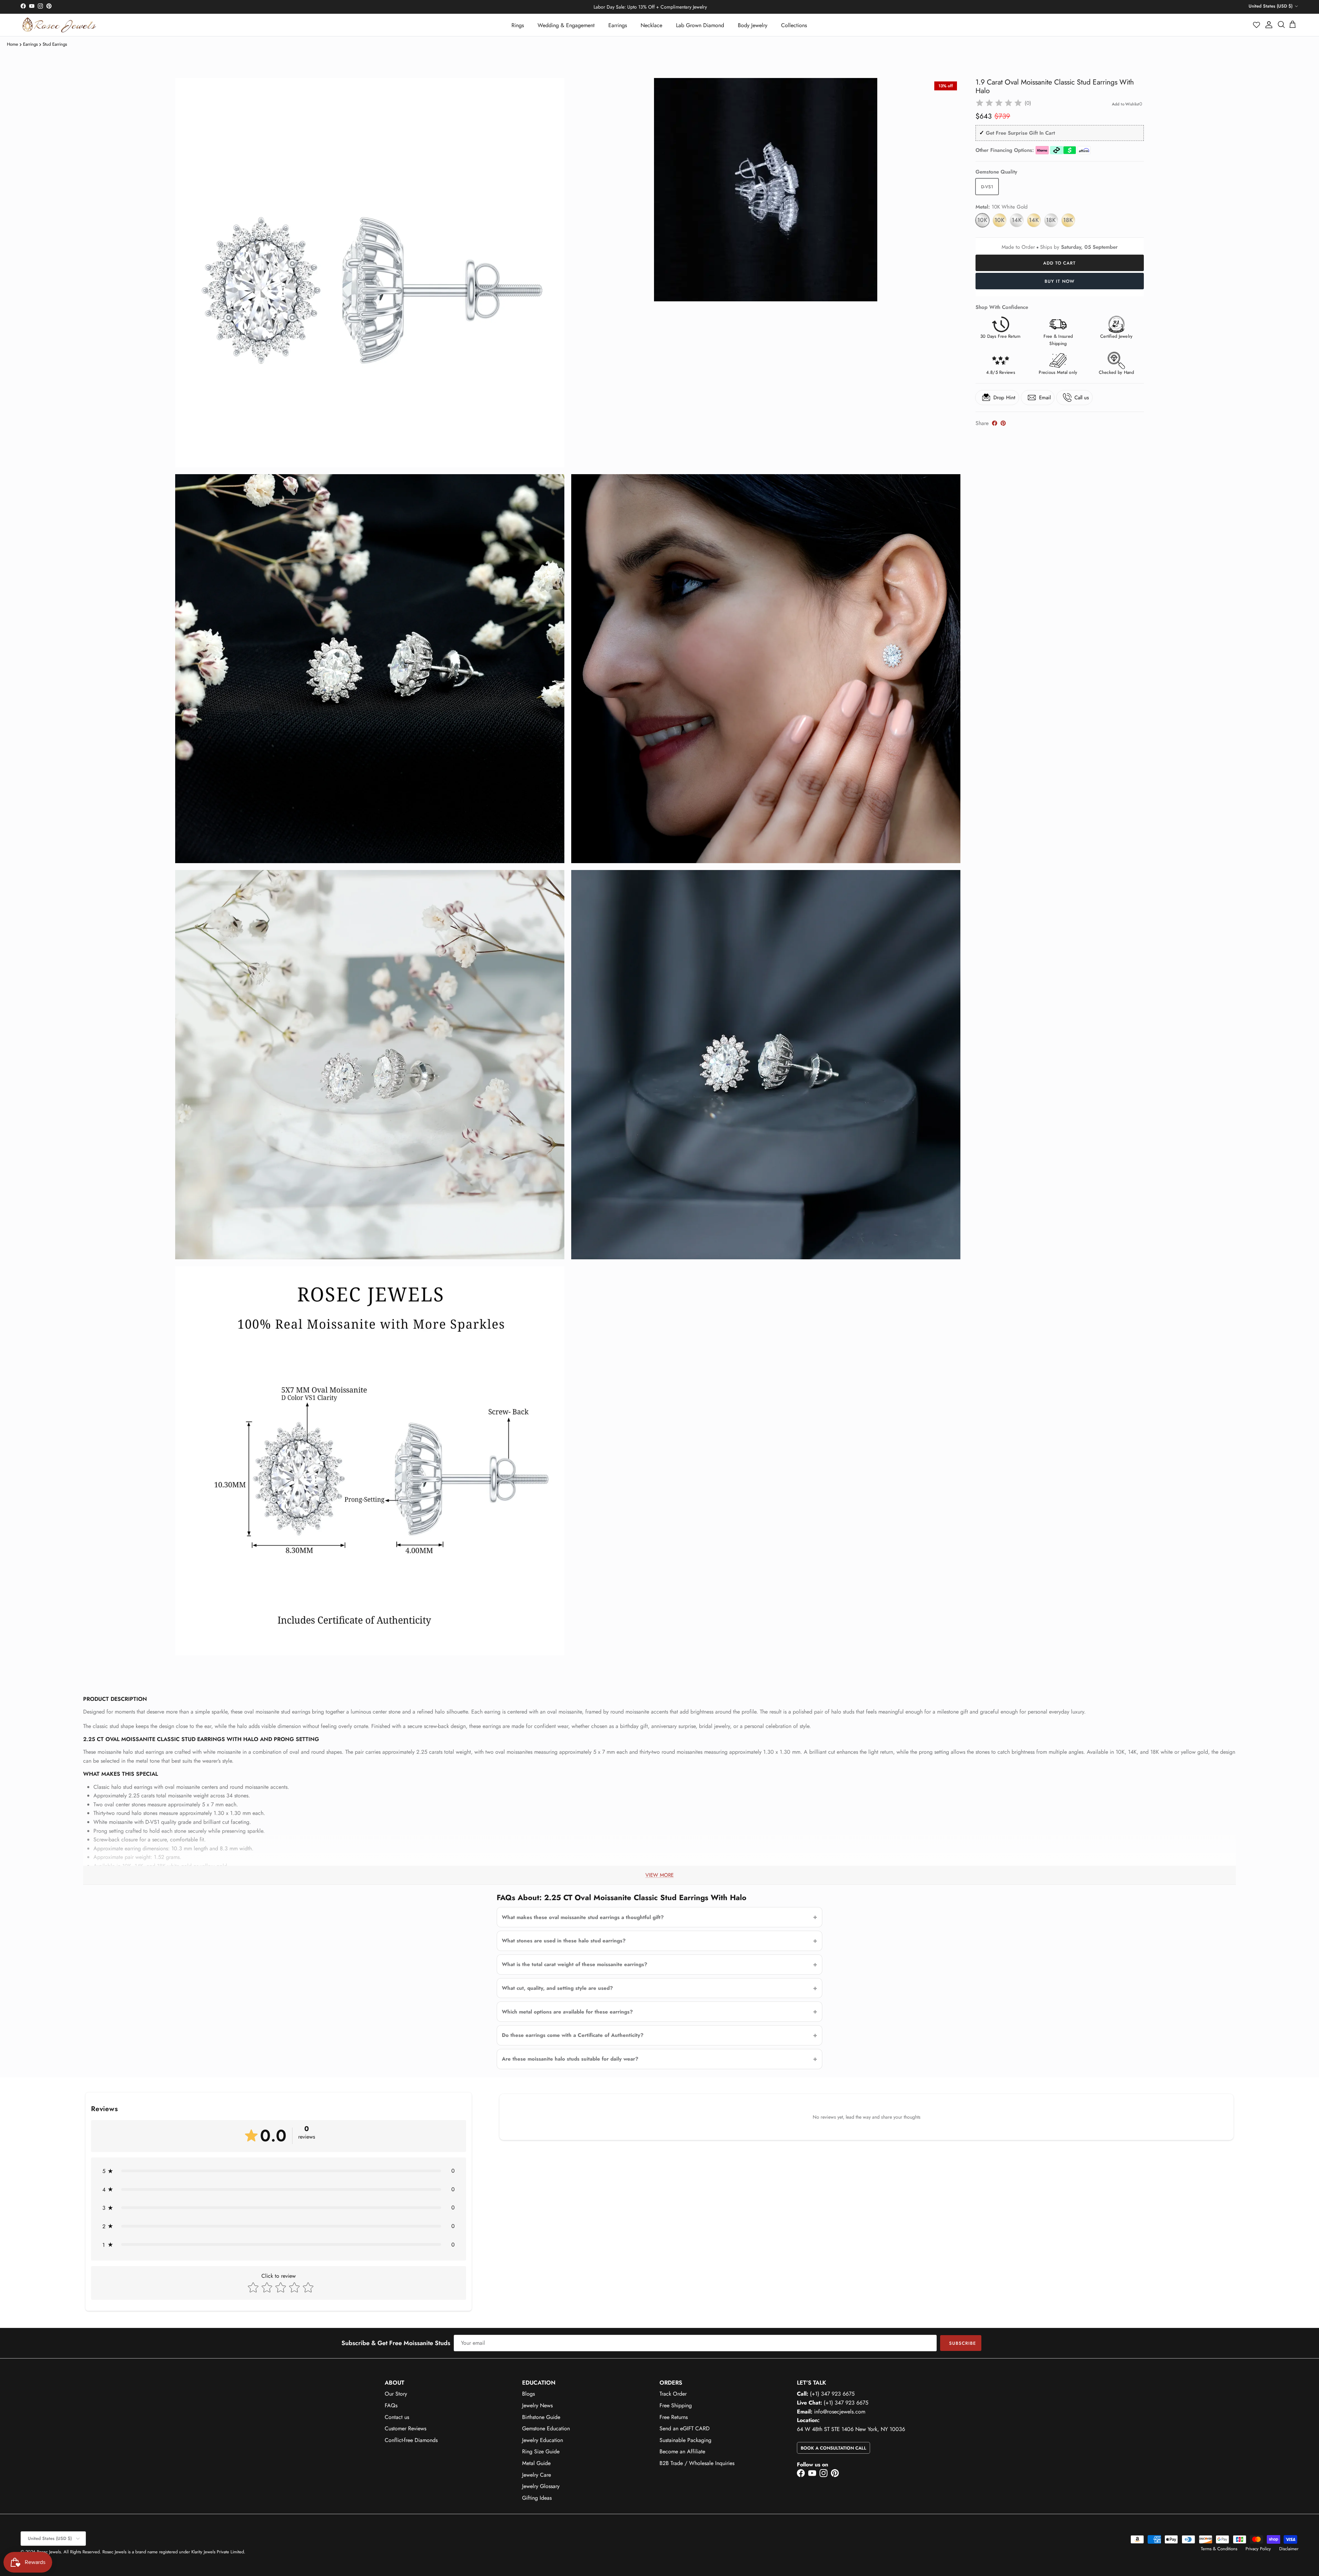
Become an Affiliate (682, 2451)
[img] (999, 103)
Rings (518, 25)
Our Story (396, 2394)
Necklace (651, 25)
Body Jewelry (753, 25)
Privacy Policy (1258, 2549)
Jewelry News (537, 2405)
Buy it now (1059, 281)
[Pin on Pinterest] (1003, 423)
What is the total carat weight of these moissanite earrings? (574, 1964)
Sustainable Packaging (685, 2440)
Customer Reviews (405, 2428)
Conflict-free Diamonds (411, 2440)
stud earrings (55, 44)
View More (659, 1875)
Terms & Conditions (1219, 2549)
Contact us (397, 2417)
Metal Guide (536, 2463)
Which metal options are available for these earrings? (567, 2012)
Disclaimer (1289, 2549)
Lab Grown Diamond (700, 25)
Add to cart (1059, 263)
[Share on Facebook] (995, 423)
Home (13, 44)
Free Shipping (676, 2405)
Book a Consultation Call (833, 2448)
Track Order (673, 2394)
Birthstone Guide (541, 2417)
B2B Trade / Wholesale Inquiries (697, 2463)
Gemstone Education (546, 2428)
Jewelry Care (537, 2475)
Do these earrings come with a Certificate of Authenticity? (573, 2035)
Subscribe (962, 2343)
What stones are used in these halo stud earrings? (564, 1941)
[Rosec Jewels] (59, 25)
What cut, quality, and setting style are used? (557, 1988)
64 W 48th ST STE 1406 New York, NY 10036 (851, 2429)
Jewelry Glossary (541, 2486)
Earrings (618, 25)
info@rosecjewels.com (840, 2412)
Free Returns (674, 2417)
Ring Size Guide (541, 2451)
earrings (30, 44)
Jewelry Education (543, 2440)
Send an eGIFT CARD (685, 2428)
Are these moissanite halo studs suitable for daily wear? (570, 2059)
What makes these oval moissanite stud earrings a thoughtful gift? (583, 1917)
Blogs (528, 2394)
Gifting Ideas (537, 2498)
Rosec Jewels (49, 2552)
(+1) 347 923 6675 (832, 2394)
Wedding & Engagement (566, 25)
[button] (1257, 25)
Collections (794, 25)
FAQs (391, 2405)
